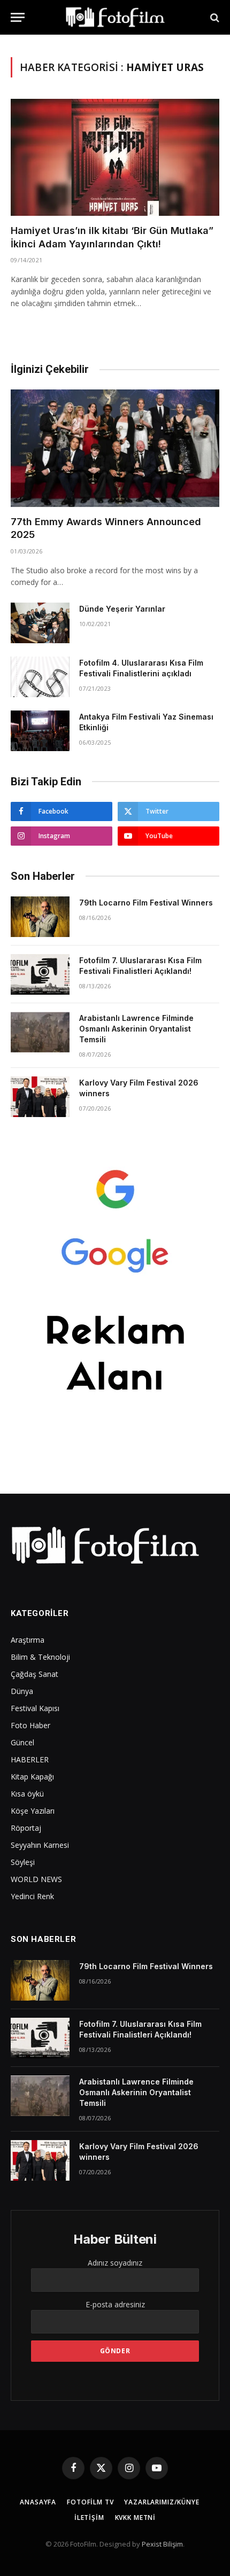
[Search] (214, 17)
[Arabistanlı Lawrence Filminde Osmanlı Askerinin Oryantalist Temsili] (40, 1032)
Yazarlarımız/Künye (162, 2502)
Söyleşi (23, 1862)
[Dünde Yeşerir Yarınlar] (40, 623)
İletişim (89, 2518)
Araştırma (28, 1640)
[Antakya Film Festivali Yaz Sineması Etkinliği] (40, 731)
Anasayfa (38, 2502)
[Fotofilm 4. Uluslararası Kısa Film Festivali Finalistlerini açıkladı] (40, 677)
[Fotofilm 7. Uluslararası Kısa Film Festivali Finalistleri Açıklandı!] (40, 974)
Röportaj (26, 1828)
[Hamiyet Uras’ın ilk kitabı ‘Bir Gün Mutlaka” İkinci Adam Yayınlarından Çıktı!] (115, 157)
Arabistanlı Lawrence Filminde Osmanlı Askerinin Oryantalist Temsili (136, 1029)
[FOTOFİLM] (115, 17)
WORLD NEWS (36, 1879)
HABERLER (30, 1759)
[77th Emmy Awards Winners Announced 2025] (115, 448)
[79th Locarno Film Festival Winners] (40, 917)
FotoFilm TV (90, 2502)
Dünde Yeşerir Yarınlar (122, 609)
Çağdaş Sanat (34, 1674)
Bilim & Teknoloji (40, 1657)
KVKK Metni (135, 2518)
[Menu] (18, 17)
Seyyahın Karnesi (40, 1845)
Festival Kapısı (35, 1708)
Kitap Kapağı (32, 1777)
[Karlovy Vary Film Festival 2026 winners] (40, 1097)
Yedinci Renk (32, 1896)
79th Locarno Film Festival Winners (146, 903)
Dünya (22, 1691)
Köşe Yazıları (33, 1811)
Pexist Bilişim (162, 2544)
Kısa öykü (27, 1794)
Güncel (22, 1742)
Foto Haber (30, 1725)
